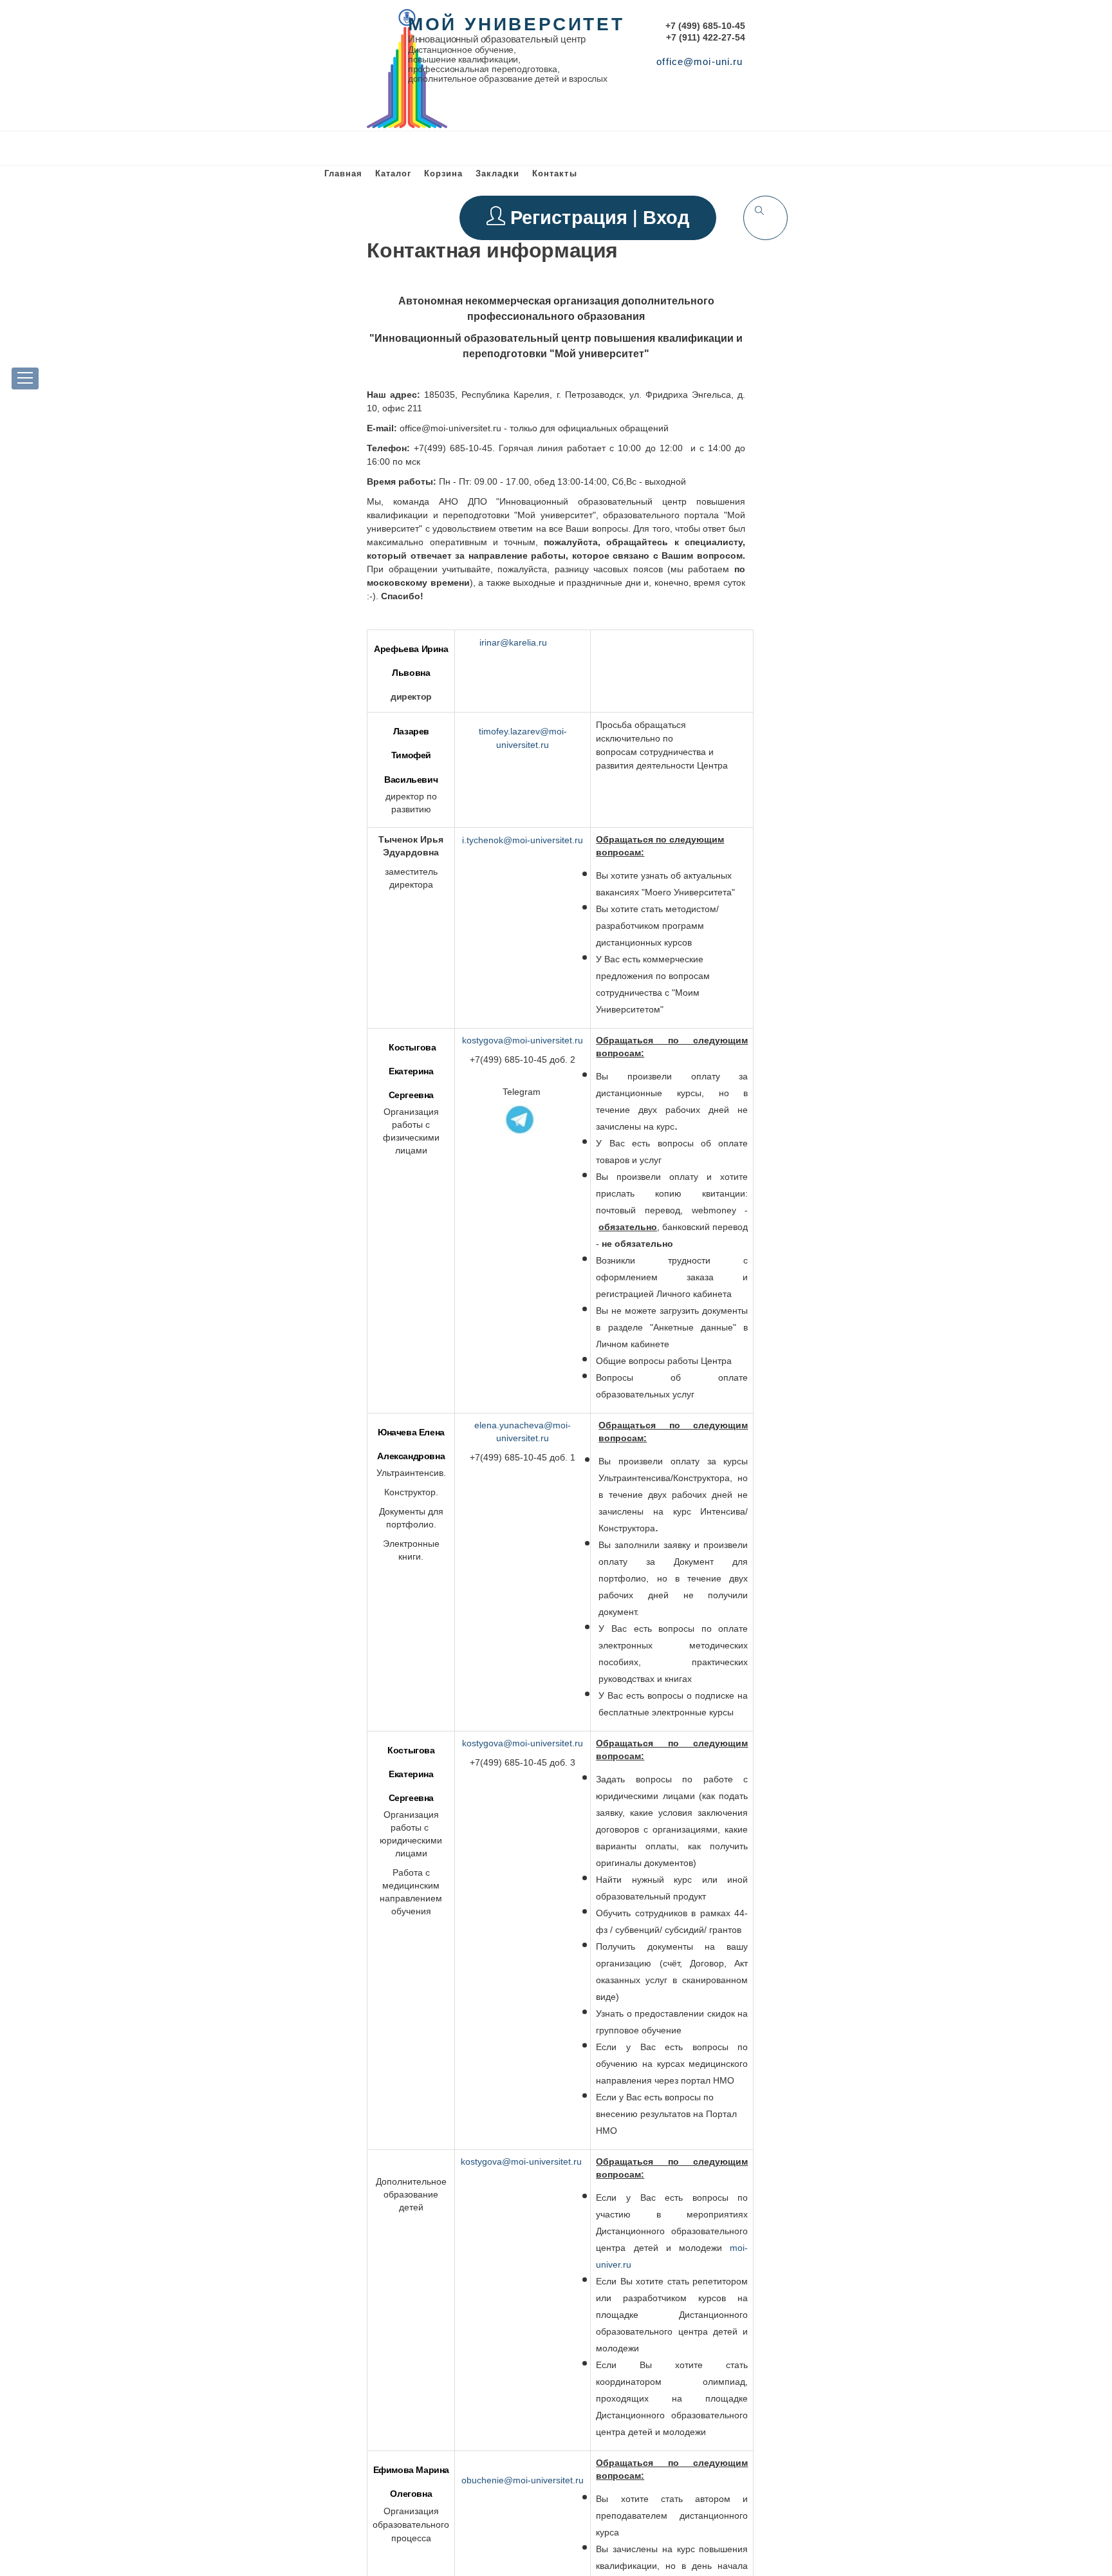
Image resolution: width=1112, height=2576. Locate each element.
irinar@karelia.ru (513, 642)
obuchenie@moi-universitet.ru (523, 2480)
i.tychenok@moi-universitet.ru (523, 840)
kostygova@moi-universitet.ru (523, 1040)
